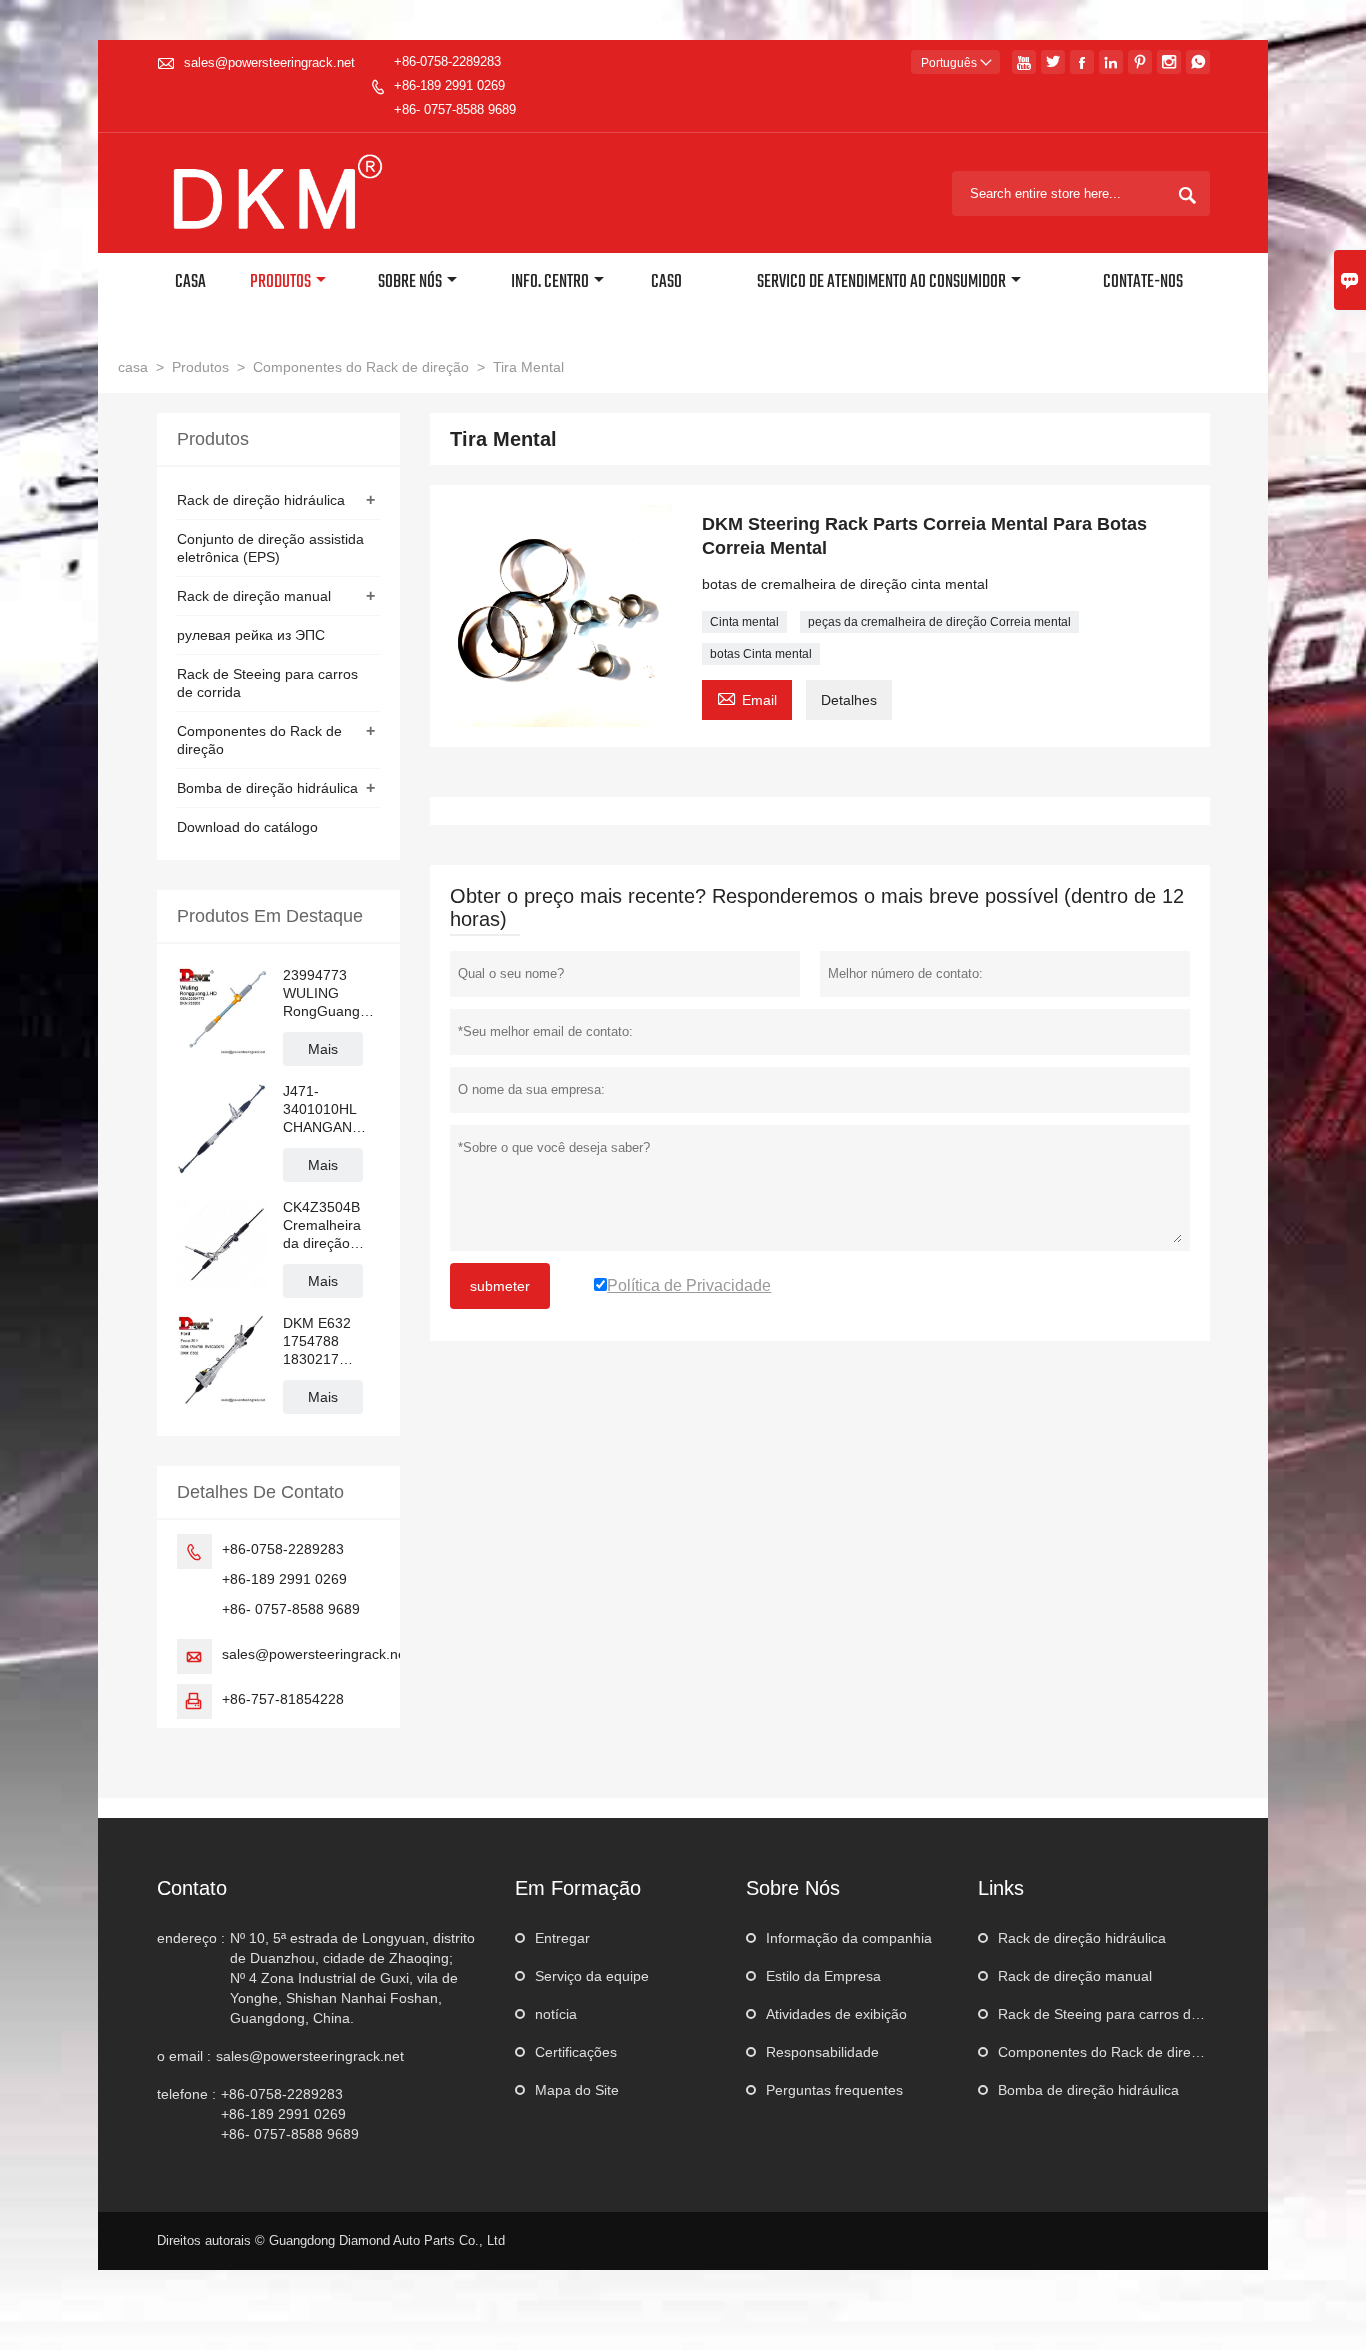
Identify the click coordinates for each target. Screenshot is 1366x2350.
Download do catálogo (247, 827)
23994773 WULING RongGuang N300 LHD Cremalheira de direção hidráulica (322, 993)
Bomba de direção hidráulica (267, 788)
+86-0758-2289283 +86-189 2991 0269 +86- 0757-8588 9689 (455, 85)
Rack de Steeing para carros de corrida (1122, 2014)
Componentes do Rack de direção (361, 367)
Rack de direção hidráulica (261, 500)
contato (192, 1888)
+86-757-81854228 (283, 1699)
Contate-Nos (1143, 282)
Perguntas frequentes (834, 2090)
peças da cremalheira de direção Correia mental (939, 622)
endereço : (191, 1938)
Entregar (562, 1938)
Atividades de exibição (836, 2014)
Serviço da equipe (592, 1976)
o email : (184, 2056)
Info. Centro (550, 282)
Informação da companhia (849, 1938)
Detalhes (849, 700)
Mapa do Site (577, 2090)
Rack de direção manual (254, 596)
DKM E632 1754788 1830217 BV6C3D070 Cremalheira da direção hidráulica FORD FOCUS (329, 1341)
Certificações (576, 2052)
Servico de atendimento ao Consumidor (881, 282)
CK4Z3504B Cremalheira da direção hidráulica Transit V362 (323, 1225)
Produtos (280, 282)
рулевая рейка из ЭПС (251, 635)
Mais (323, 1049)
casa (133, 367)
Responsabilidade (822, 2052)
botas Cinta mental (761, 654)
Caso (666, 282)
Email (747, 697)
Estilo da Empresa (823, 1976)
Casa (190, 282)
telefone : (186, 2094)
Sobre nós (410, 282)
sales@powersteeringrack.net (269, 62)
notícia (556, 2014)
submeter (500, 1286)
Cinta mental (744, 622)
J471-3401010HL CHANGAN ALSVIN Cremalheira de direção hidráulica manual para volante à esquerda (323, 1109)
